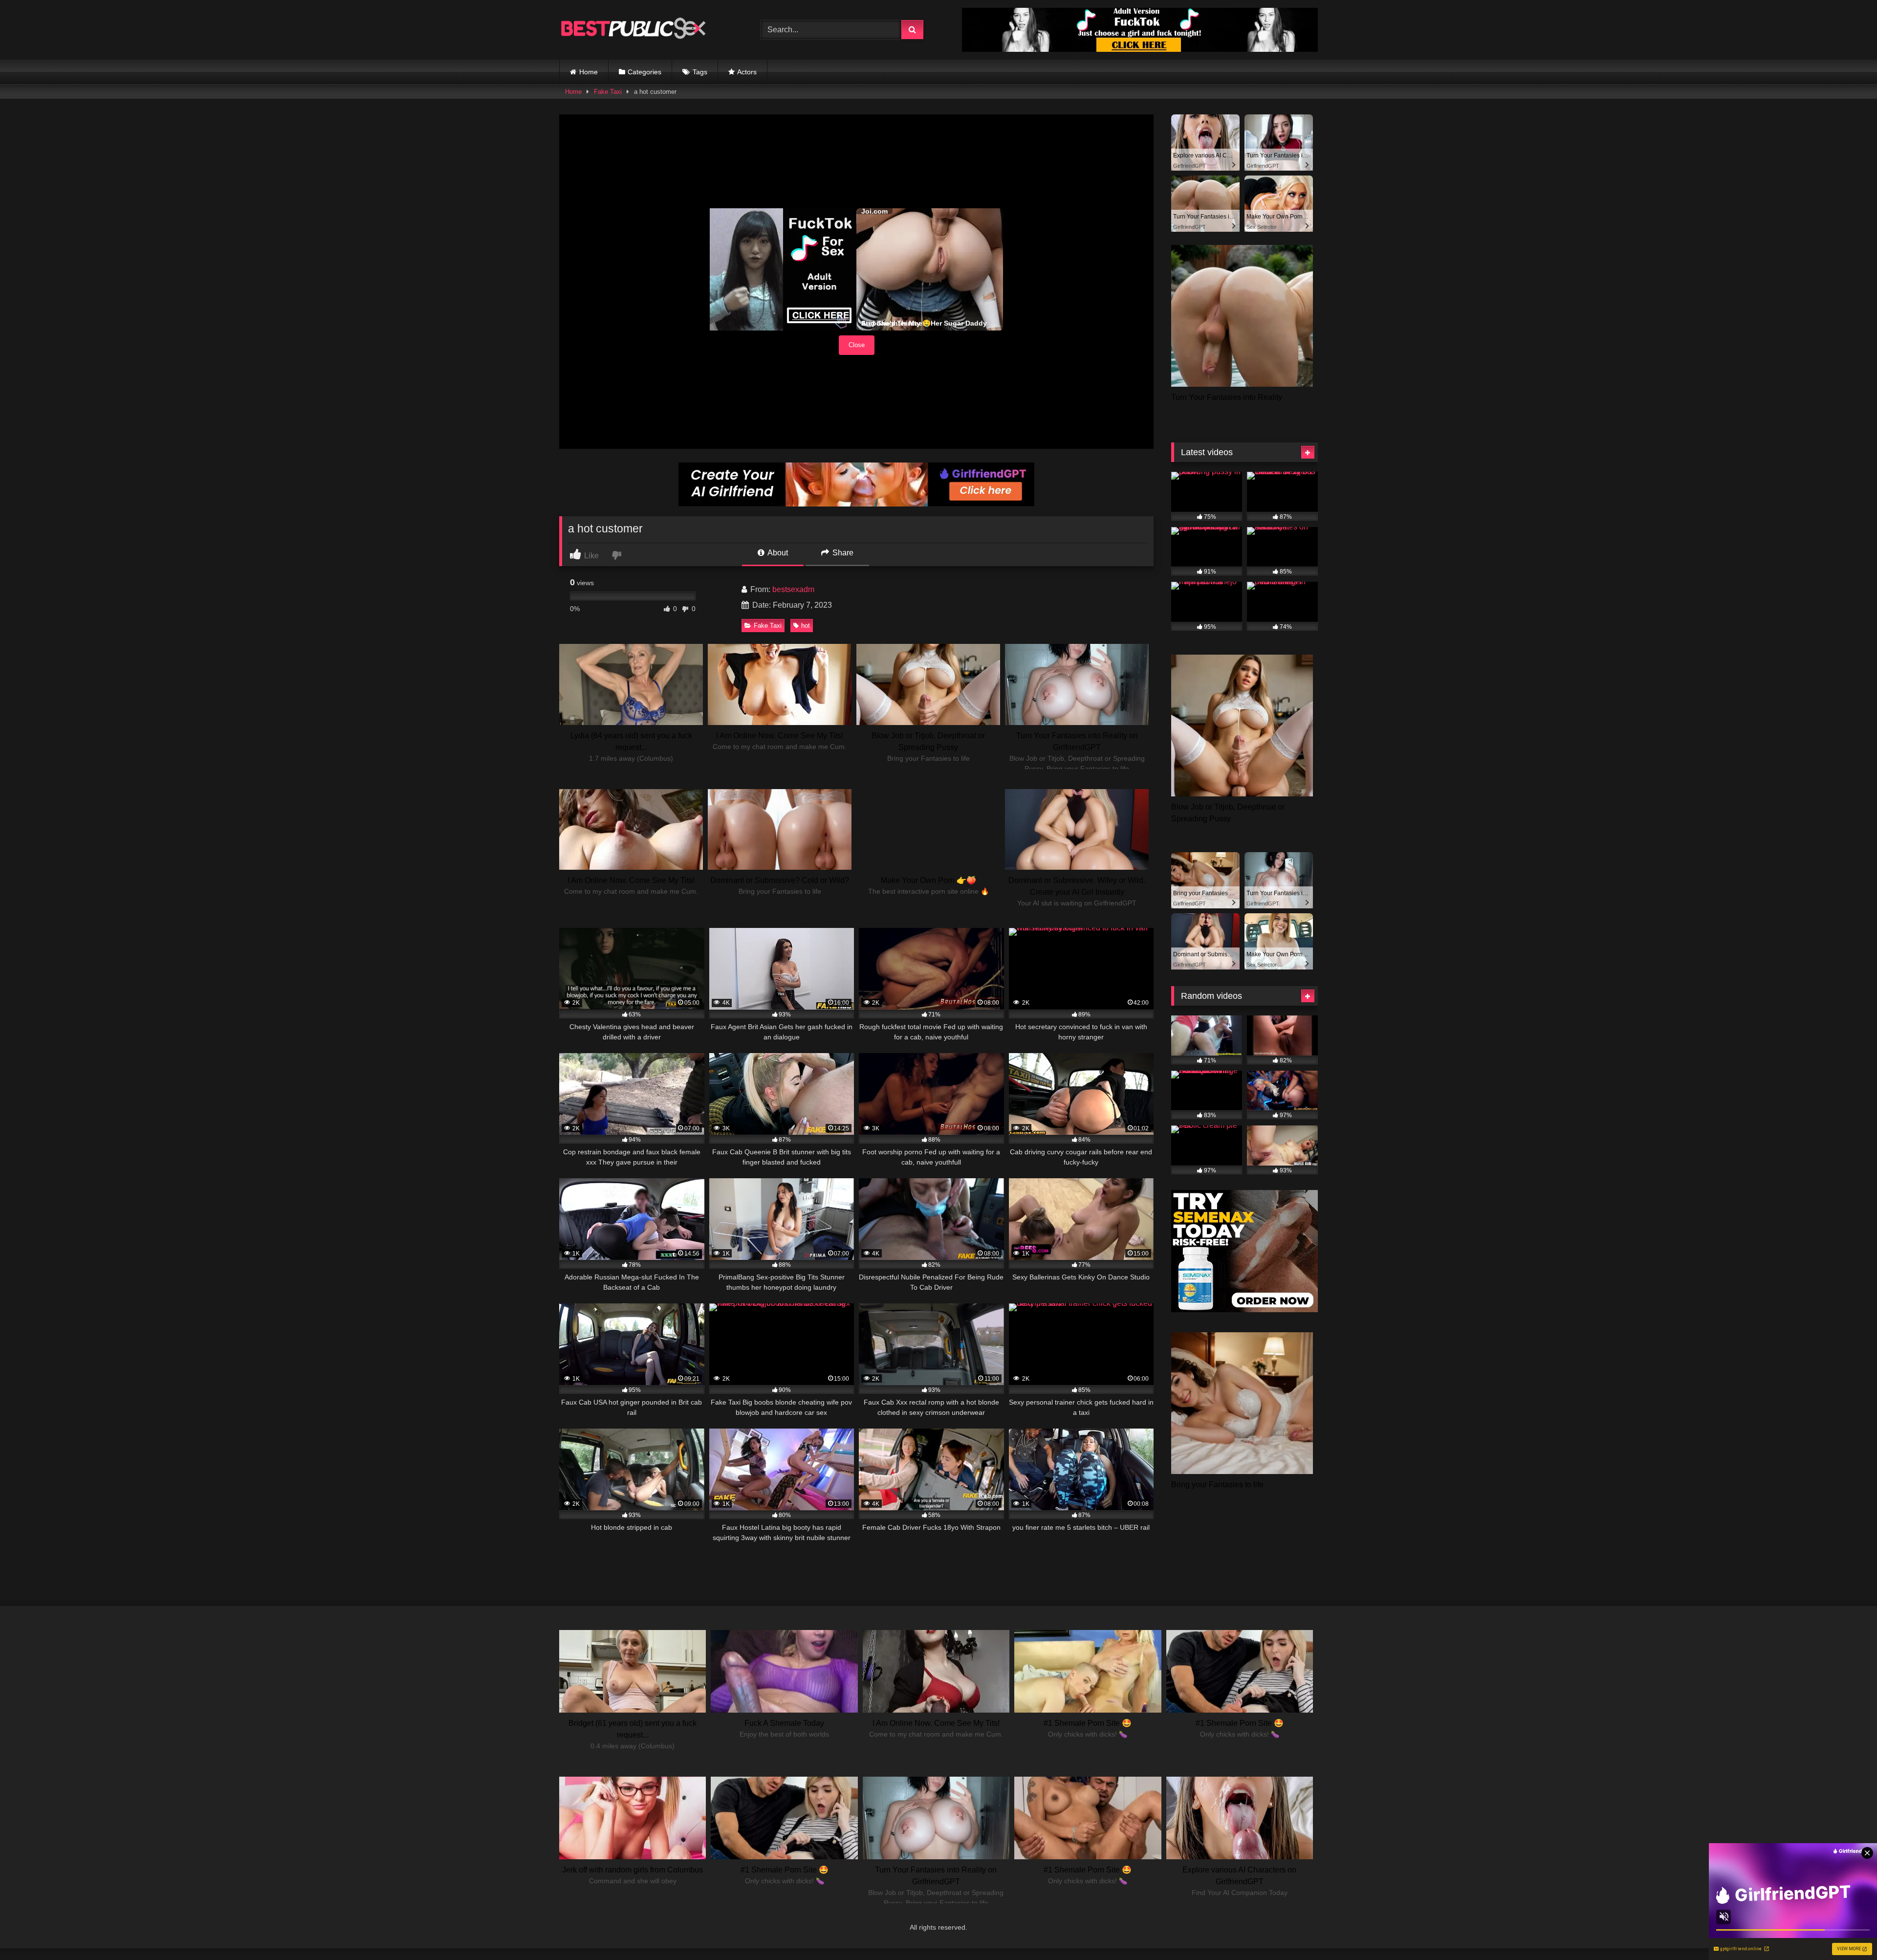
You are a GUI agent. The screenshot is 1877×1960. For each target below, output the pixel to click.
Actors (747, 72)
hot (806, 626)
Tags (700, 72)
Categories (644, 72)
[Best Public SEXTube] (633, 30)
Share (842, 553)
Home (589, 72)
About (777, 553)
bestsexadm (793, 589)
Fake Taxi (608, 92)
